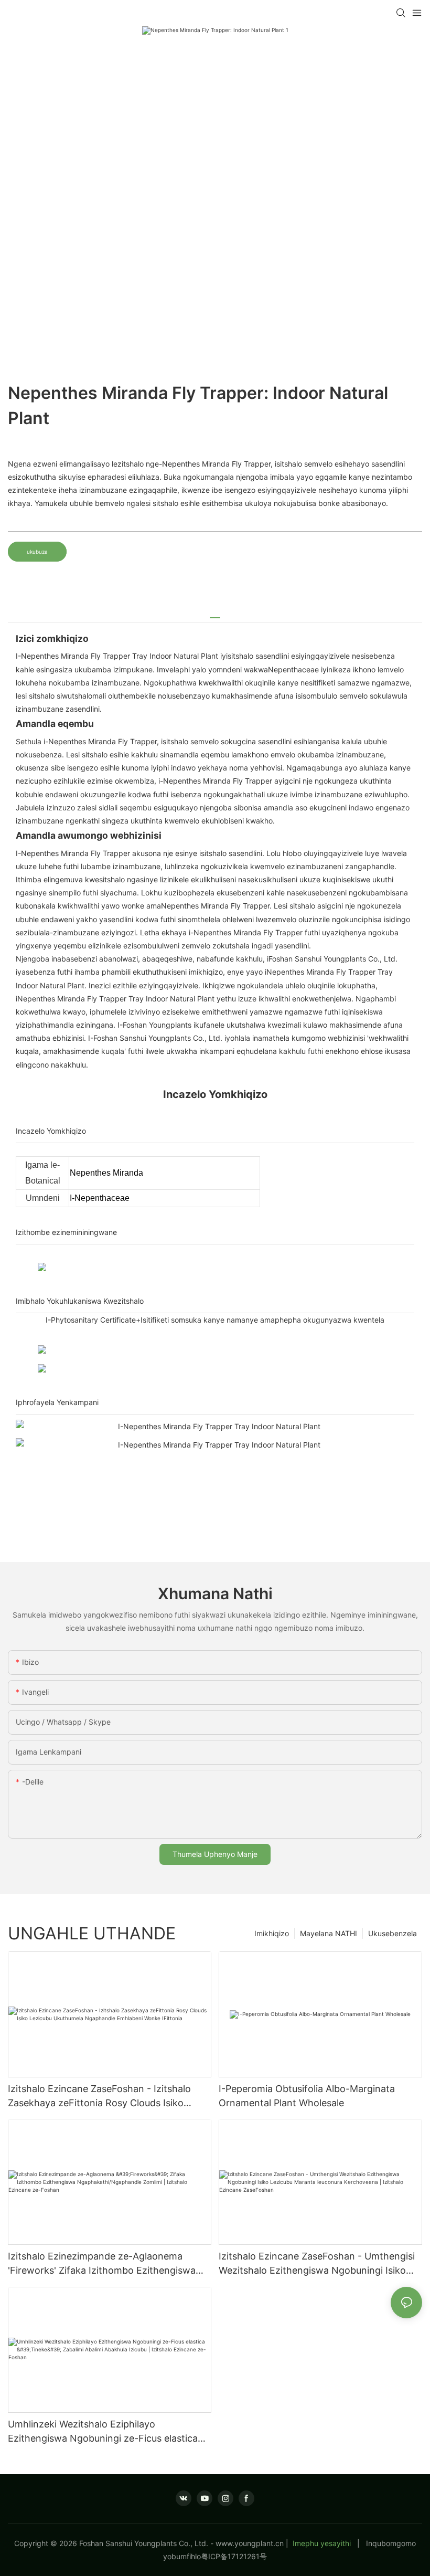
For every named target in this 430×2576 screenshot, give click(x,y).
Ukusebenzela (393, 1933)
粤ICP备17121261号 (234, 2556)
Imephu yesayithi (322, 2543)
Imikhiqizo (272, 1933)
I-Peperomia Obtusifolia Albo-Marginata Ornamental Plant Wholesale (307, 2096)
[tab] (215, 614)
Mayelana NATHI (329, 1933)
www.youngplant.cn (250, 2543)
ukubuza (37, 552)
